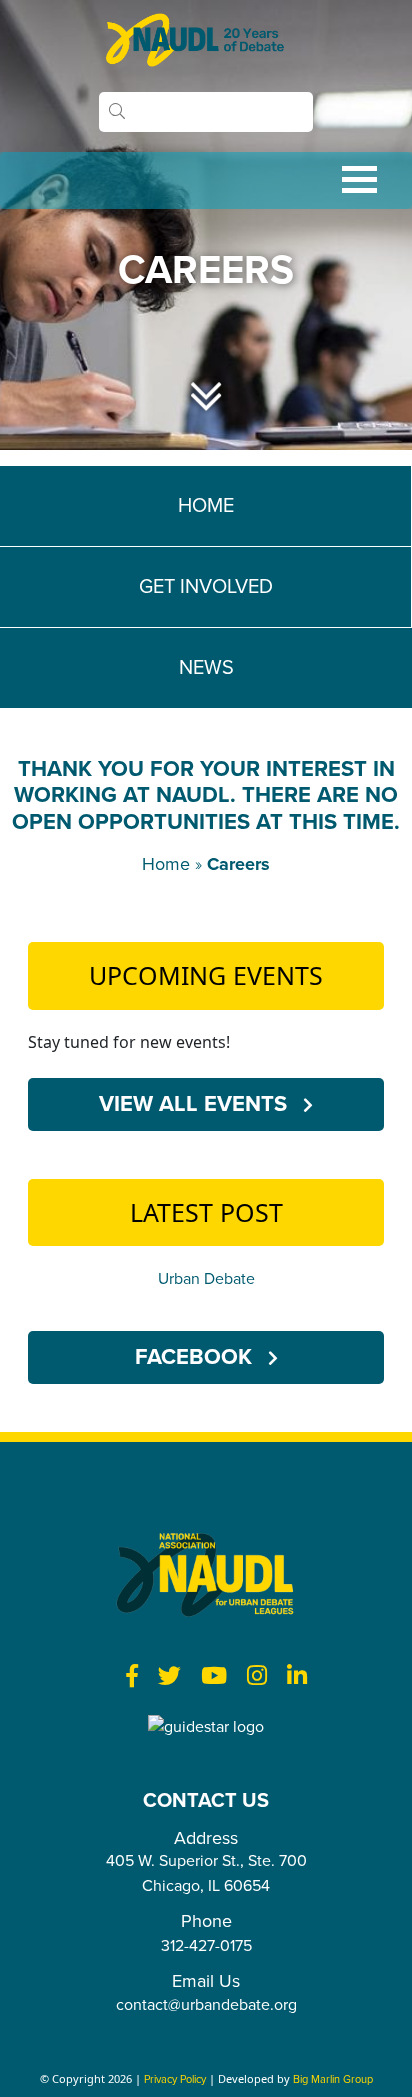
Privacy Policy (175, 2079)
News (206, 668)
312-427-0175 (206, 1946)
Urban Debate (206, 1279)
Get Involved (206, 587)
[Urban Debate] (206, 40)
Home (206, 506)
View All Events (196, 1104)
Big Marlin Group (333, 2079)
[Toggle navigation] (206, 180)
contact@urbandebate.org (206, 2005)
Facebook (196, 1357)
